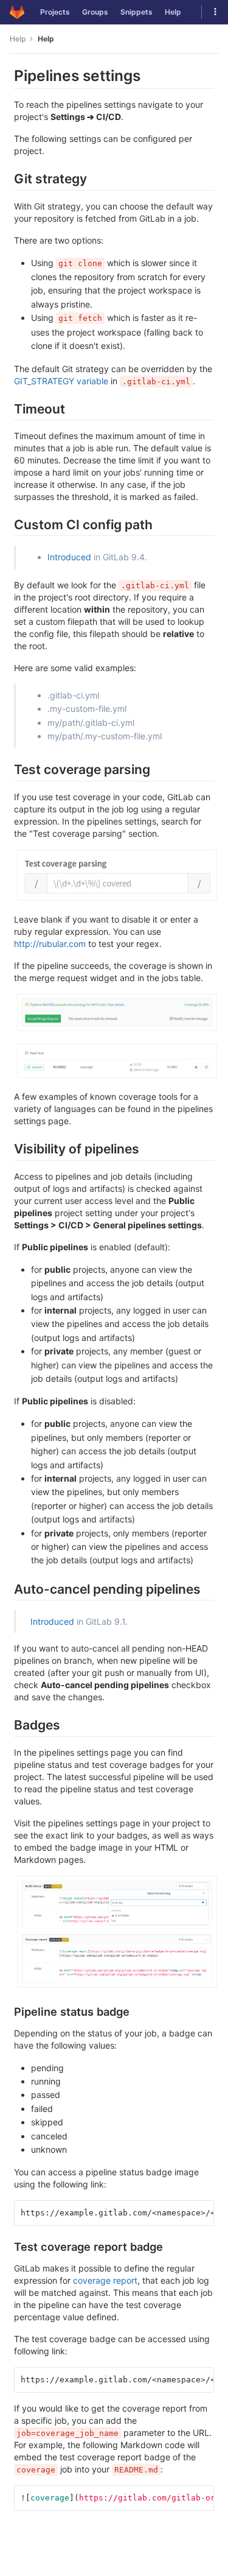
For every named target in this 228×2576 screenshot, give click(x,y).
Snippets (136, 12)
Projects (55, 12)
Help (173, 12)
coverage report (105, 2280)
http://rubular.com (50, 944)
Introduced (69, 557)
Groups (95, 12)
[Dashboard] (17, 12)
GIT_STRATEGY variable (61, 381)
